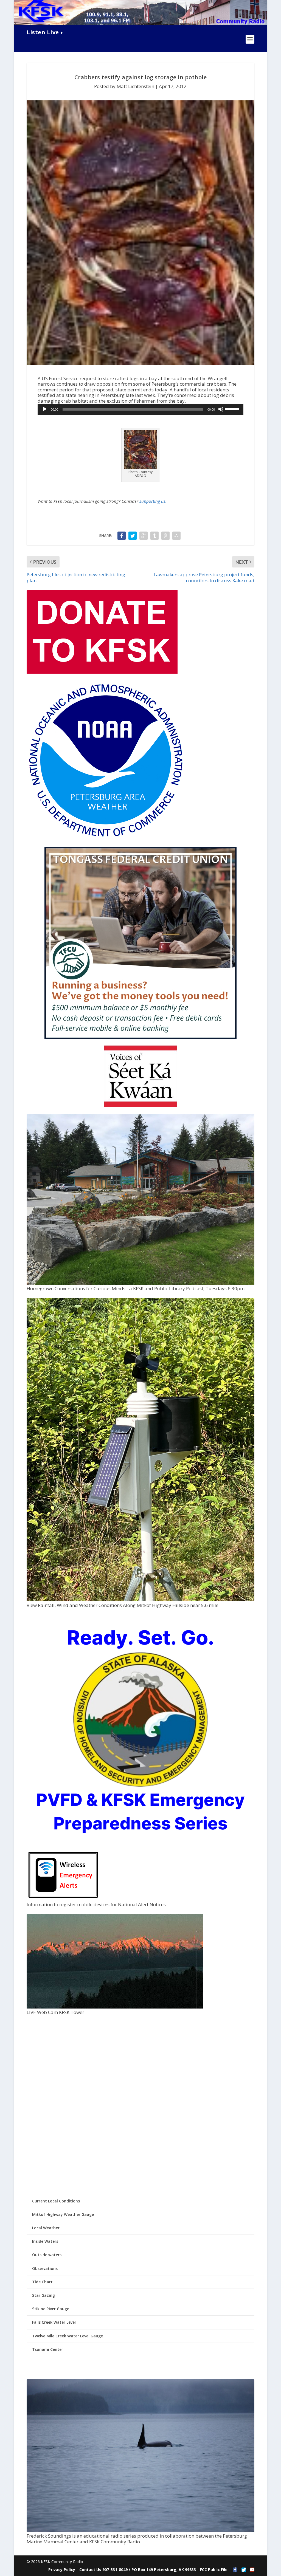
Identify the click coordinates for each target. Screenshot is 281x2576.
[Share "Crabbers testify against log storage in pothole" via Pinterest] (165, 536)
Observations (45, 2268)
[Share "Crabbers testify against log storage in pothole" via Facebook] (122, 536)
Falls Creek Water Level (54, 2322)
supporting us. (153, 501)
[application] (140, 409)
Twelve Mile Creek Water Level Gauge (68, 2336)
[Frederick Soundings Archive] (140, 2531)
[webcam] (115, 2007)
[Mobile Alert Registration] (63, 1899)
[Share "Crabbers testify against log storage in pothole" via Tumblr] (154, 536)
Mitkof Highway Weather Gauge (63, 2214)
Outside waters (47, 2255)
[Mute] (221, 409)
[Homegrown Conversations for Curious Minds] (140, 1283)
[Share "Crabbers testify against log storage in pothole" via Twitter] (133, 536)
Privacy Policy (62, 2570)
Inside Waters (45, 2241)
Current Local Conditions (56, 2201)
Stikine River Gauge (51, 2309)
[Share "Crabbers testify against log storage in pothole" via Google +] (144, 536)
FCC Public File (214, 2570)
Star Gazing (43, 2295)
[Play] (45, 409)
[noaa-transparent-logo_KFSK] (106, 838)
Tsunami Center (48, 2349)
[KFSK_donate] (102, 672)
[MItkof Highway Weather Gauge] (140, 1600)
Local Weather (46, 2228)
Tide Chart (42, 2282)
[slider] (233, 409)
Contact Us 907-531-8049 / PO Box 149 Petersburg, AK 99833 (138, 2570)
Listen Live (43, 32)
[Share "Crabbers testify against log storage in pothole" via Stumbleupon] (176, 536)
